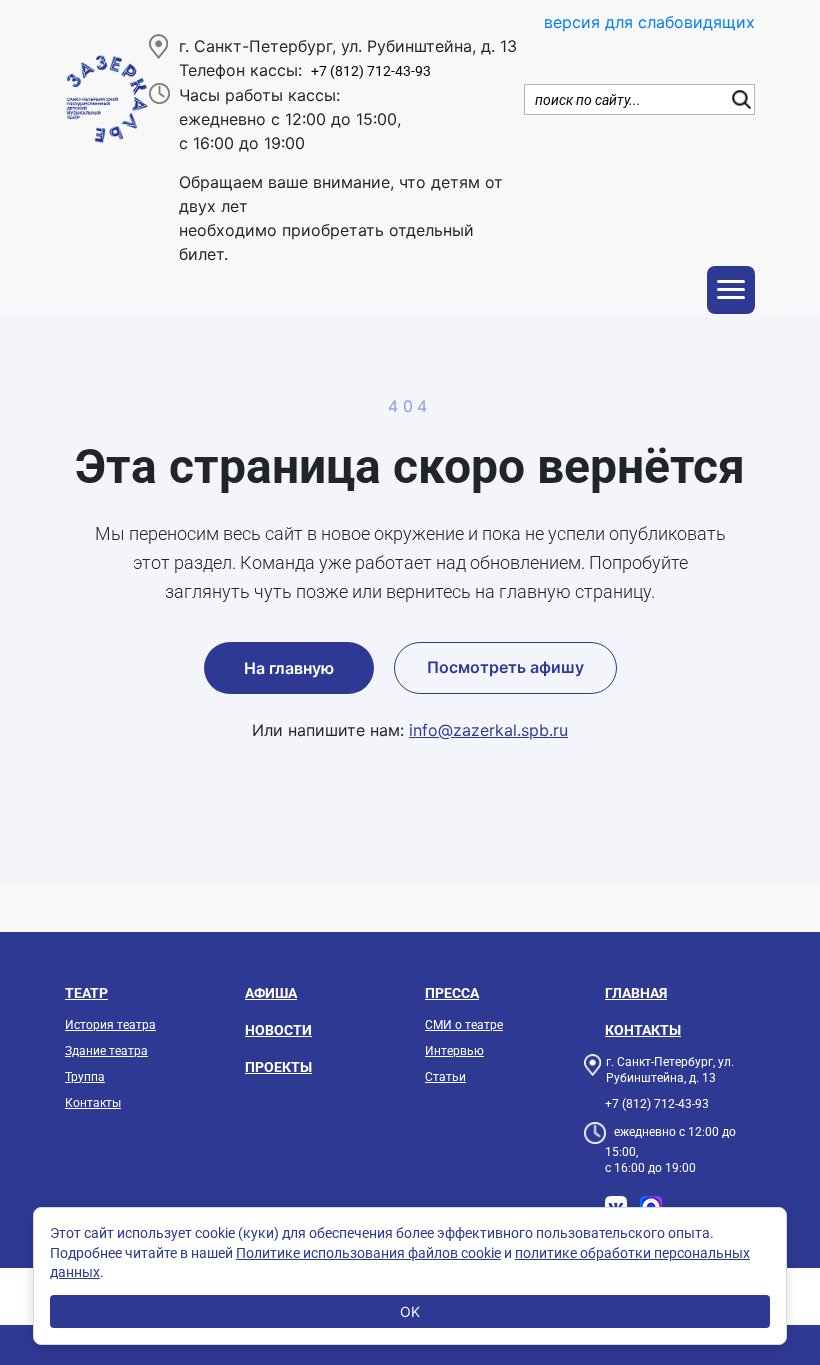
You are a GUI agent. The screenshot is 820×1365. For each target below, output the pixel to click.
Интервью (454, 1051)
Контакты (93, 1103)
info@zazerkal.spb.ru (488, 730)
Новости (278, 1030)
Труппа (85, 1077)
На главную (289, 668)
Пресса (452, 993)
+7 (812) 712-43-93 (371, 71)
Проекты (278, 1067)
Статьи (445, 1077)
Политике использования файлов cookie (368, 1253)
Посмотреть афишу (505, 667)
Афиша (271, 993)
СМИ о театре (464, 1025)
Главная (636, 993)
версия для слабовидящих (649, 22)
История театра (110, 1025)
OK (410, 1311)
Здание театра (106, 1051)
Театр (86, 993)
